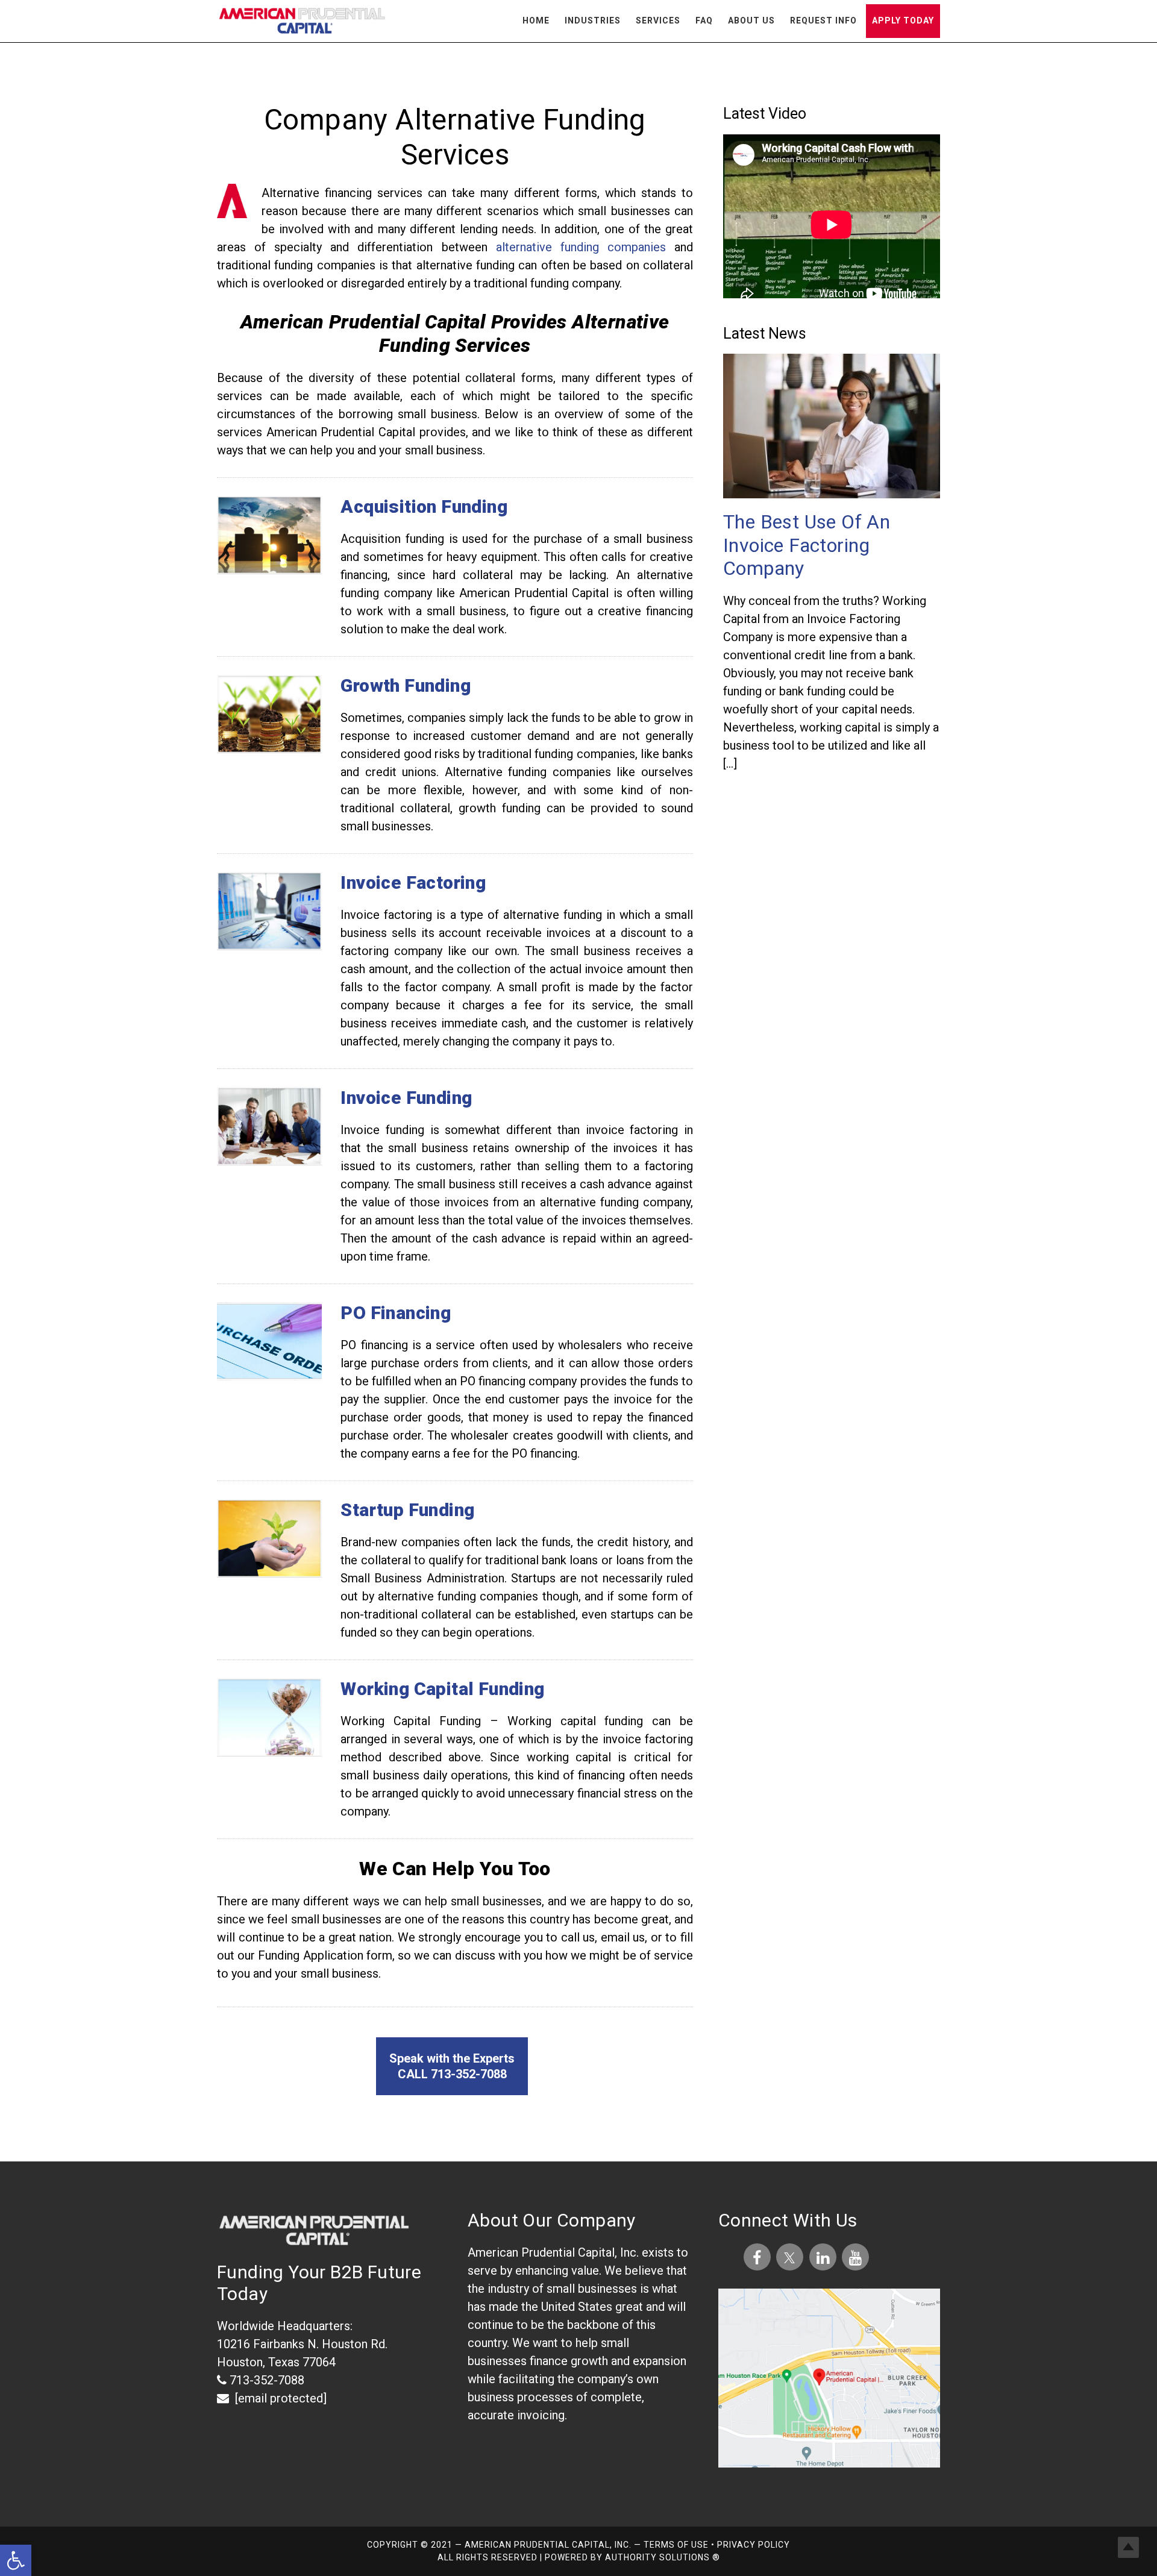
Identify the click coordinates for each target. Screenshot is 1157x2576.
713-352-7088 (265, 2380)
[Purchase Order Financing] (269, 1281)
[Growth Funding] (269, 654)
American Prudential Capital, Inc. (301, 23)
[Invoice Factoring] (269, 851)
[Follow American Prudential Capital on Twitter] (792, 2258)
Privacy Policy (754, 2545)
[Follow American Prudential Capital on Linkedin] (823, 2258)
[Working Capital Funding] (269, 1657)
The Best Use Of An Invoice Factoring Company (807, 545)
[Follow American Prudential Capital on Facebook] (757, 2258)
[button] (16, 2560)
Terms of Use (677, 2545)
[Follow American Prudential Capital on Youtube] (855, 2258)
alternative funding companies (581, 247)
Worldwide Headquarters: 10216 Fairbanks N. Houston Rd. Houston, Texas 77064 (302, 2344)
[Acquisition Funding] (269, 475)
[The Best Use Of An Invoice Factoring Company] (832, 428)
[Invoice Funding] (269, 1066)
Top (1128, 2547)
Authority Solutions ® (663, 2557)
